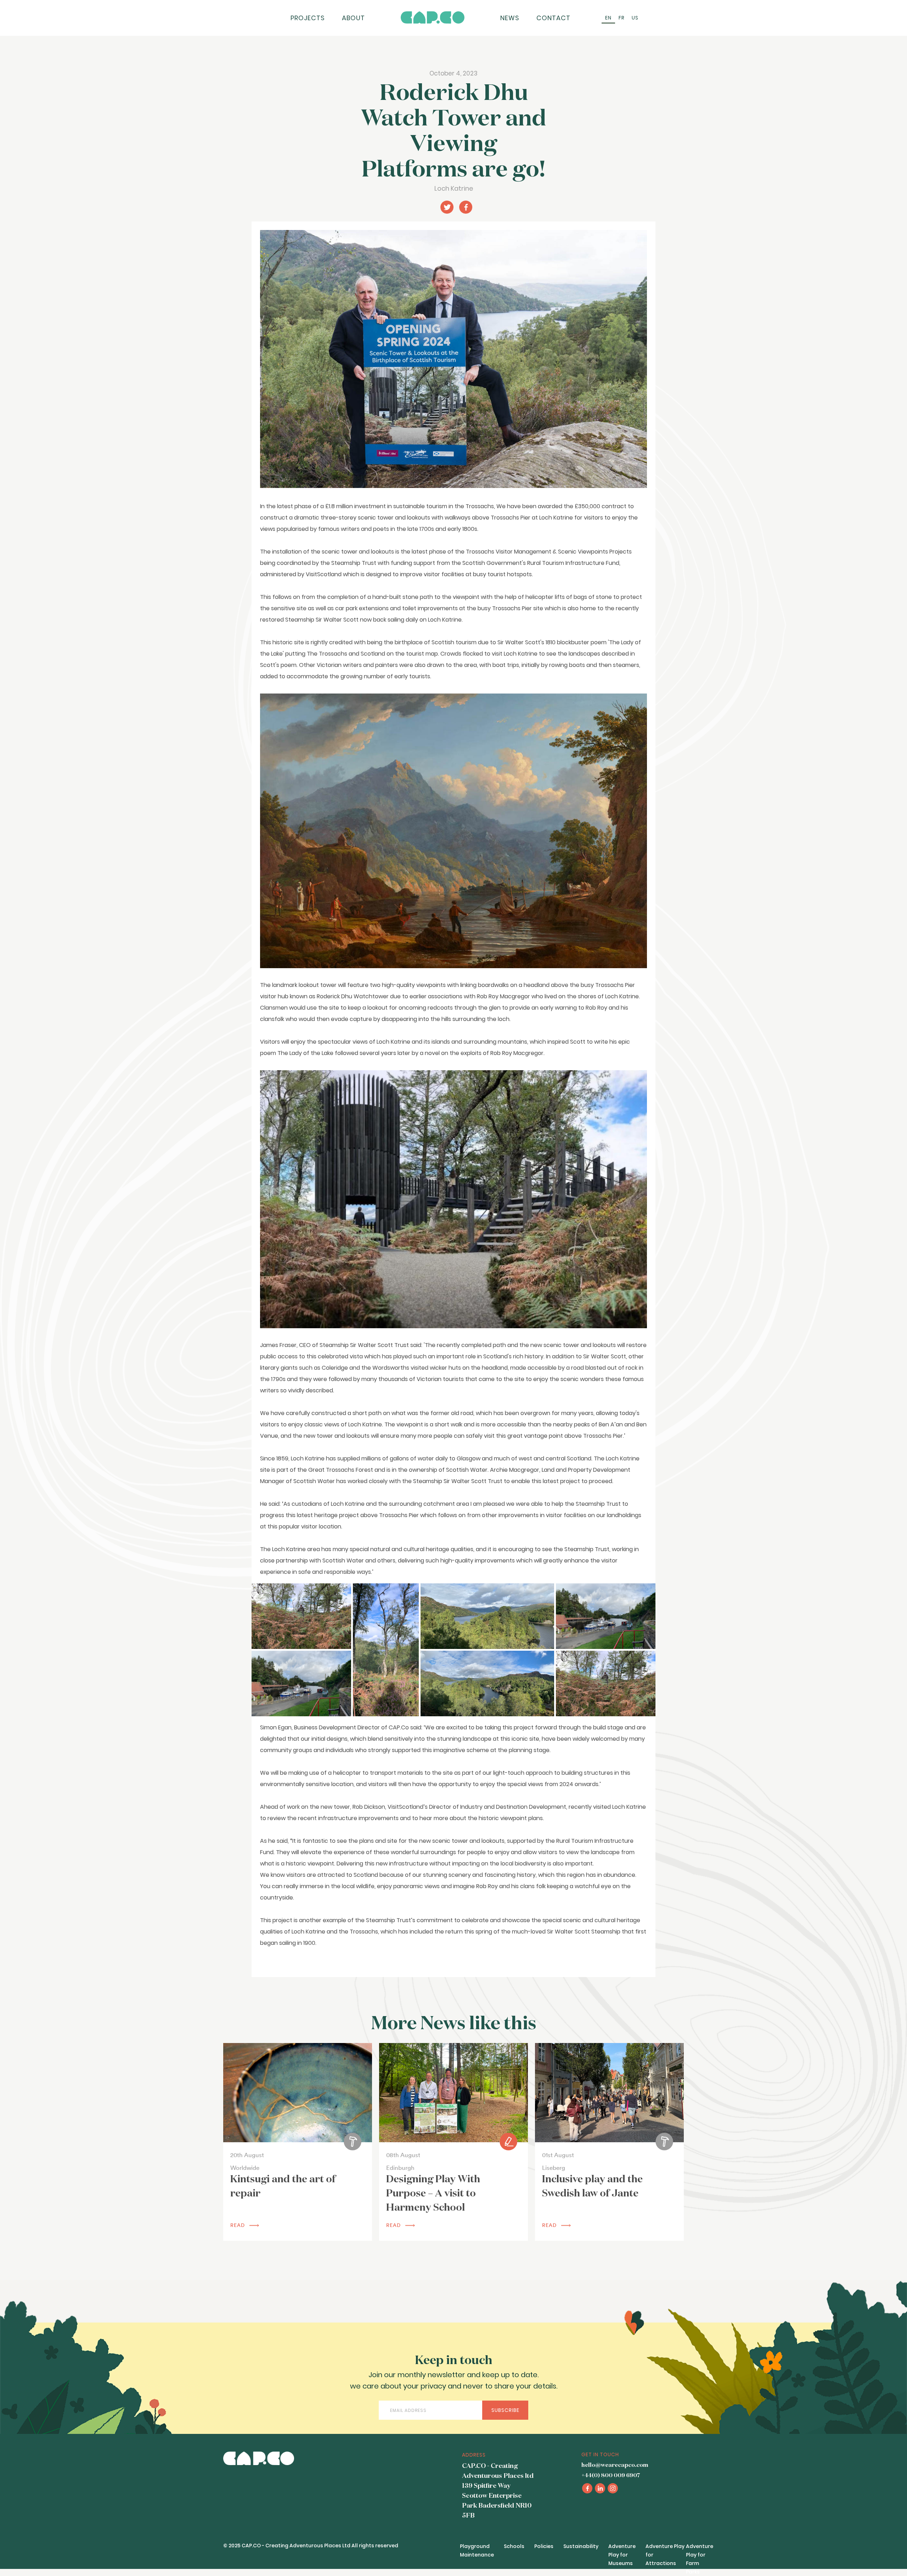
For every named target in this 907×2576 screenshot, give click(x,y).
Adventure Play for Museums (622, 2555)
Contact (553, 18)
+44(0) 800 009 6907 (611, 2476)
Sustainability (581, 2546)
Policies (544, 2546)
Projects (308, 18)
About (353, 18)
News (510, 18)
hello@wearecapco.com (615, 2465)
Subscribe (505, 2410)
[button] (301, 1616)
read (238, 2225)
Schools (514, 2546)
